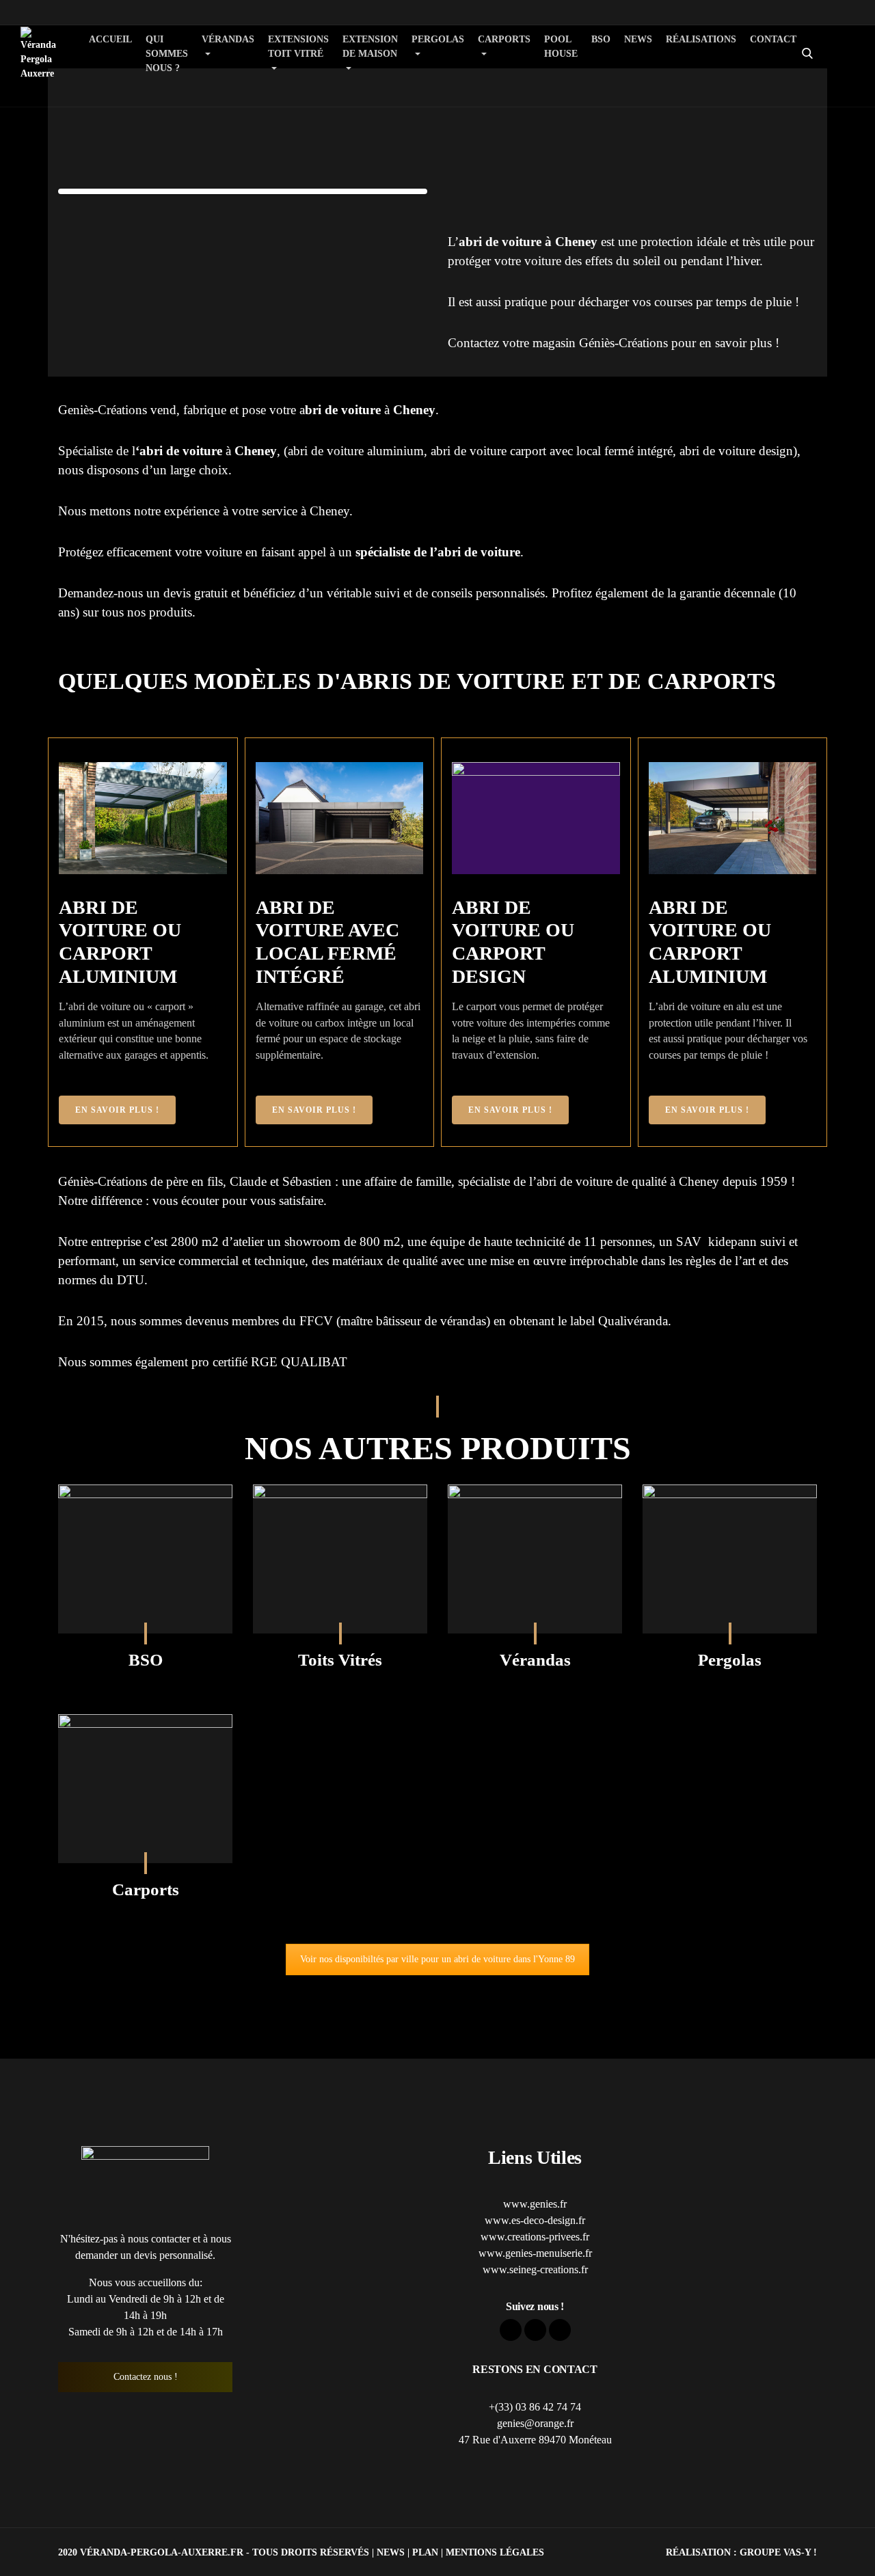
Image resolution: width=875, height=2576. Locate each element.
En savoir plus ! (117, 1110)
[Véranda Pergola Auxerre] (38, 54)
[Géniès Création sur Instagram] (863, 75)
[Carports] (145, 1789)
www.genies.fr (535, 2204)
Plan (425, 2552)
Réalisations (701, 39)
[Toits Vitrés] (340, 1559)
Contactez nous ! (146, 2377)
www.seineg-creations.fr (535, 2269)
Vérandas (228, 39)
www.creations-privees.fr (535, 2237)
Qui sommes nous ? (167, 54)
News (638, 39)
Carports (504, 39)
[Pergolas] (730, 1559)
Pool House (561, 46)
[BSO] (145, 1559)
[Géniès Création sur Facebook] (863, 31)
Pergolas (438, 39)
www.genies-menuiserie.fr (535, 2253)
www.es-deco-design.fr (535, 2220)
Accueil (110, 39)
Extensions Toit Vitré (298, 46)
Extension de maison (370, 46)
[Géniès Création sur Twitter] (863, 53)
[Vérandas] (535, 1559)
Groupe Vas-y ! (778, 2552)
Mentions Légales (495, 2552)
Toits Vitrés (340, 1660)
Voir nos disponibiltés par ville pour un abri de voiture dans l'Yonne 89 (437, 1959)
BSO (601, 39)
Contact (773, 39)
